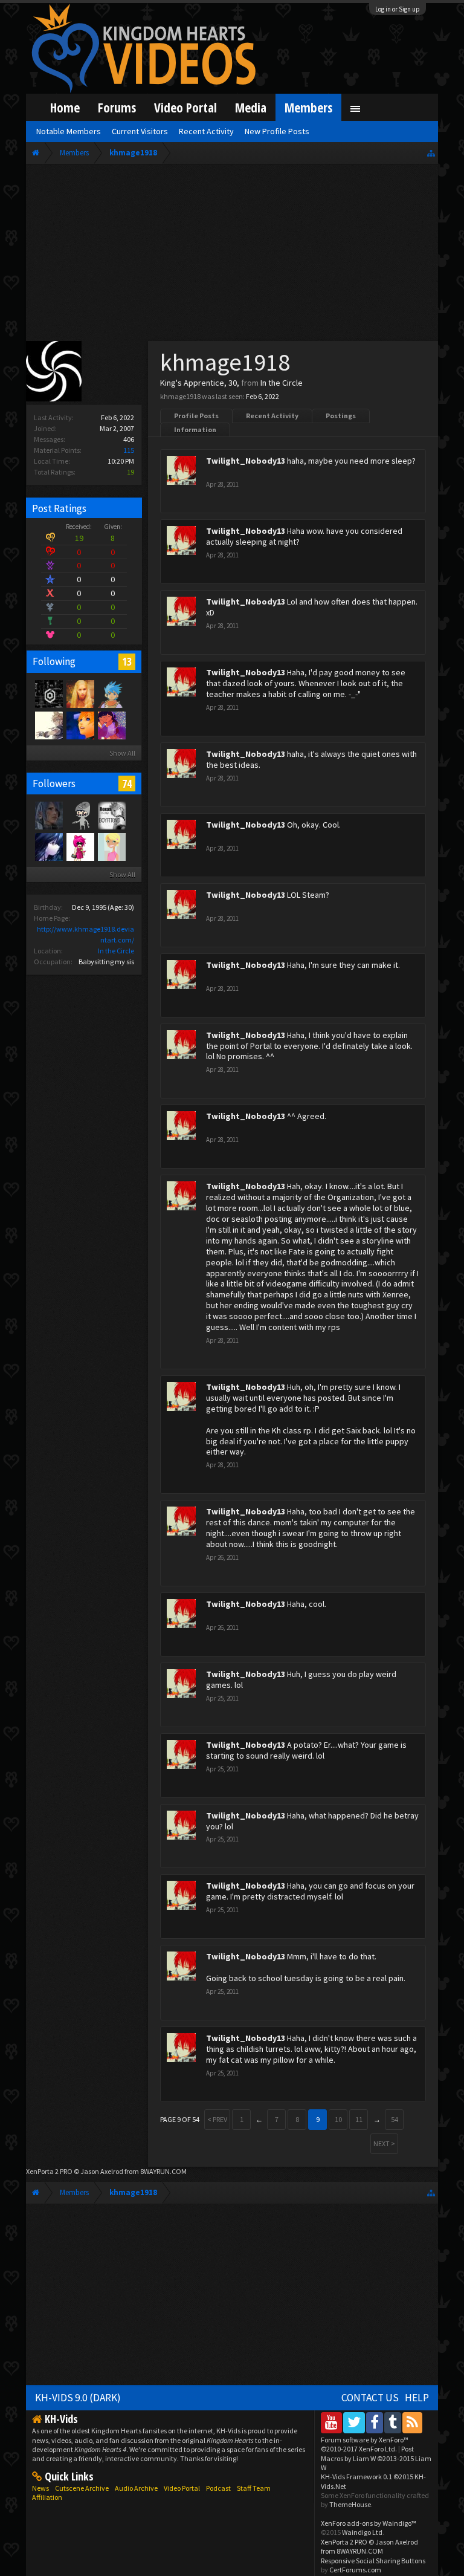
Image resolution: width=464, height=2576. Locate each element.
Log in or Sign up (398, 9)
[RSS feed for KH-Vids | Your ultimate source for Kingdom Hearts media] (412, 2422)
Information (195, 430)
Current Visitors (140, 131)
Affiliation (47, 2497)
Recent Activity (272, 416)
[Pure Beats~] (111, 725)
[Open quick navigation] (431, 153)
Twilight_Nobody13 (246, 461)
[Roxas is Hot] (80, 725)
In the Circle (116, 951)
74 (127, 784)
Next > (384, 2143)
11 (359, 2119)
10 (338, 2119)
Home (65, 107)
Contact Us (370, 2398)
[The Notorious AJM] (80, 846)
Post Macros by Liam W (376, 2458)
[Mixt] (111, 693)
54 (395, 2119)
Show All (122, 753)
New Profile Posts (277, 131)
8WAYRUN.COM (163, 2171)
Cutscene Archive (82, 2488)
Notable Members (69, 131)
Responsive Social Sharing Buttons (373, 2561)
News (40, 2488)
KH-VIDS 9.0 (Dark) (78, 2398)
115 (129, 450)
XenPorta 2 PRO (49, 2171)
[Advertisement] (232, 255)
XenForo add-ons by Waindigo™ (369, 2523)
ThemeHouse (350, 2504)
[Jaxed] (48, 693)
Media (251, 107)
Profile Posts (196, 416)
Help (417, 2398)
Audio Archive (136, 2488)
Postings (341, 416)
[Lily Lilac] (48, 846)
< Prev (217, 2119)
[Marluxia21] (48, 815)
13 (127, 661)
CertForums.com (355, 2570)
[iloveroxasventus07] (111, 815)
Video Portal (185, 107)
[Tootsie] (80, 693)
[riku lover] (111, 846)
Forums (117, 107)
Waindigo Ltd (362, 2532)
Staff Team (254, 2488)
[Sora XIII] (80, 815)
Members (308, 107)
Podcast (218, 2488)
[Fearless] (48, 725)
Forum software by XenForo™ (365, 2444)
